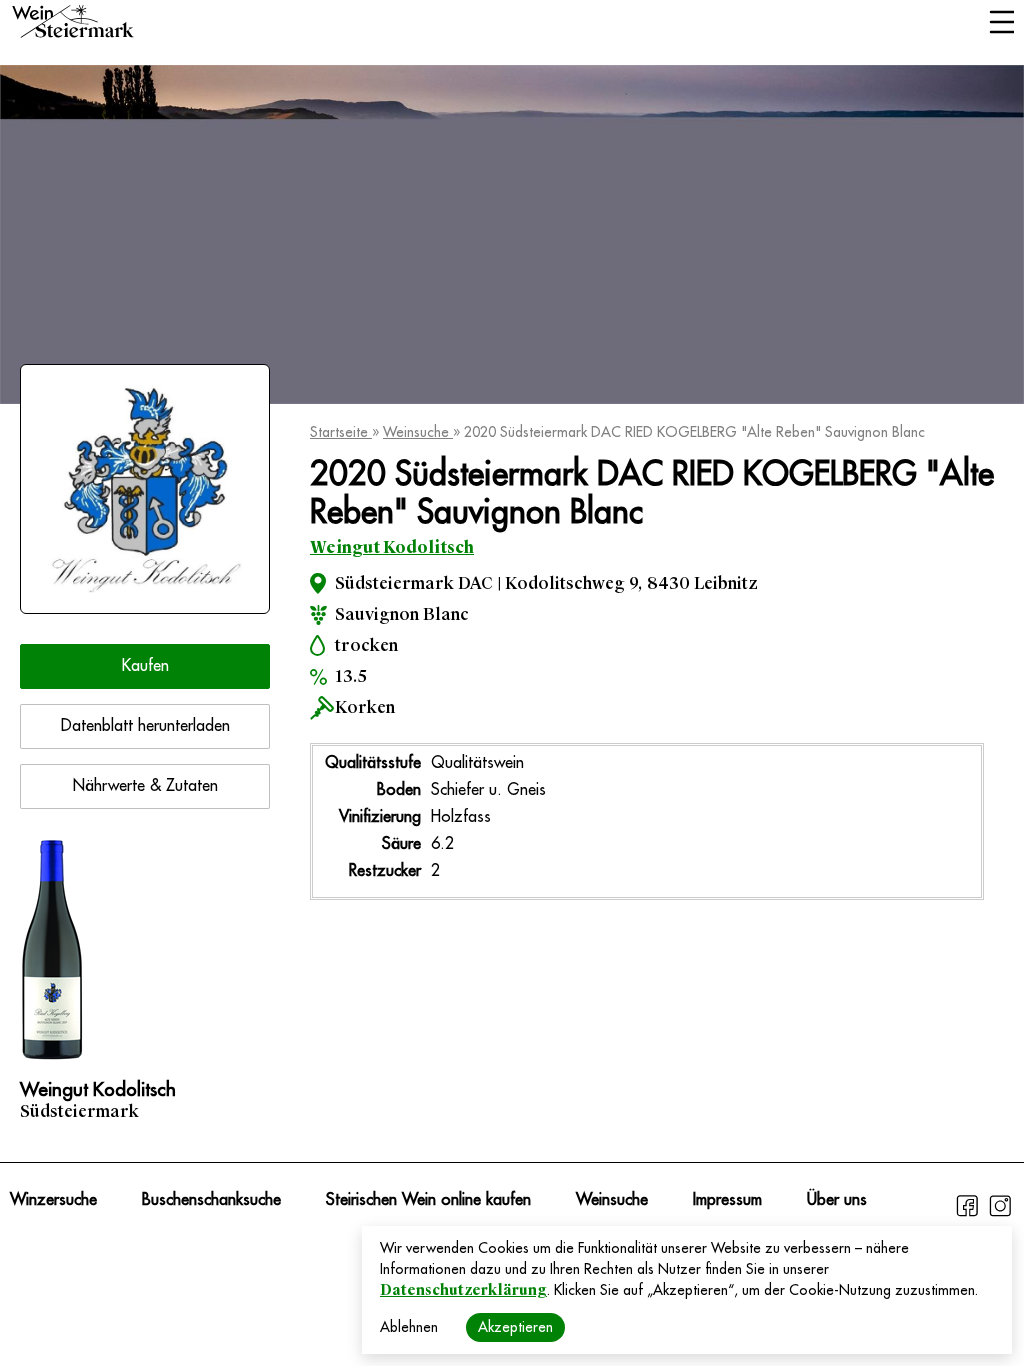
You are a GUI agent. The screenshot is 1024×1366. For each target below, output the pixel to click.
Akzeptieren (515, 1327)
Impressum (727, 1200)
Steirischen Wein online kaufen (428, 1200)
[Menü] (1001, 24)
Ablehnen (409, 1327)
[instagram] (1000, 1214)
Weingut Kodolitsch (392, 547)
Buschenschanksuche (211, 1200)
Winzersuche (53, 1200)
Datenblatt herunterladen (145, 726)
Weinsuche (418, 432)
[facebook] (969, 1214)
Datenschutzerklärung (463, 1290)
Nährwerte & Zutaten (145, 786)
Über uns (837, 1200)
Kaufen (145, 666)
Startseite (341, 432)
